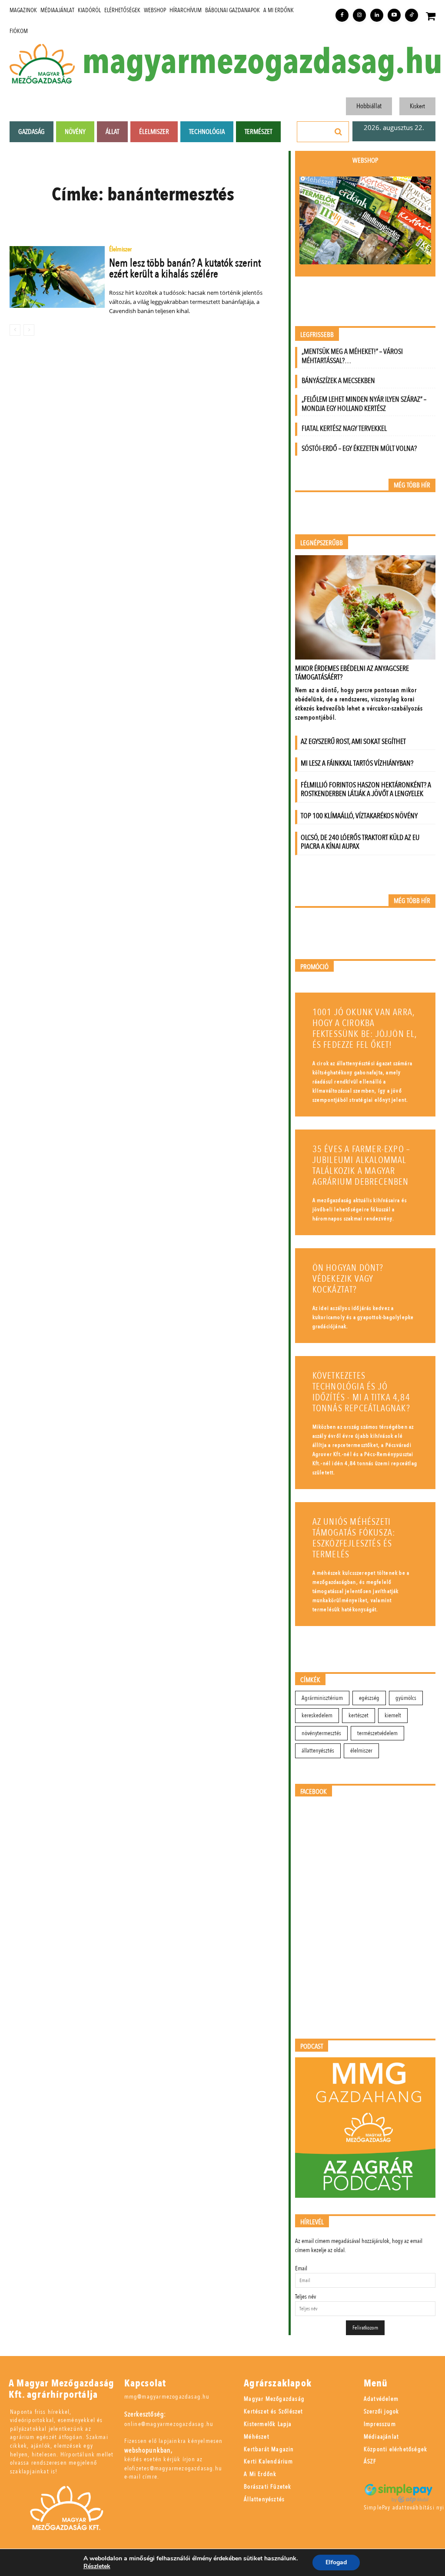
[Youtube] (394, 15)
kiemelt (393, 1715)
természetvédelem (377, 1733)
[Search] (339, 132)
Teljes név (306, 2297)
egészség (369, 1698)
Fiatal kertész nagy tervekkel (344, 428)
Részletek (97, 2566)
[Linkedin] (377, 15)
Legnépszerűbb (322, 543)
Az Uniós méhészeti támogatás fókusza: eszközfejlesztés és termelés (354, 1538)
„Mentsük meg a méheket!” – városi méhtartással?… (352, 356)
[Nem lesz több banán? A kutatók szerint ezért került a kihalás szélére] (57, 277)
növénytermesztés (321, 1733)
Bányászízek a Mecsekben (338, 381)
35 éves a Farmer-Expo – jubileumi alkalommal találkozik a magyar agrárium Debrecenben (362, 1166)
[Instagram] (359, 15)
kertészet (359, 1715)
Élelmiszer (120, 250)
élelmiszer (361, 1751)
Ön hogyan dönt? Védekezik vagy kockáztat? (348, 1279)
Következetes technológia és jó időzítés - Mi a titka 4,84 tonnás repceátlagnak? (361, 1392)
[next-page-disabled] (29, 330)
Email (301, 2268)
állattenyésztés (318, 1751)
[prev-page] (15, 330)
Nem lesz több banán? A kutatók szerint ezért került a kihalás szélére (185, 268)
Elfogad (336, 2562)
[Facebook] (342, 15)
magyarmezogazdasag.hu (262, 62)
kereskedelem (317, 1715)
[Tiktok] (412, 15)
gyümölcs (406, 1698)
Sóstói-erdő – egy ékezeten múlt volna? (359, 448)
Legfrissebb (317, 335)
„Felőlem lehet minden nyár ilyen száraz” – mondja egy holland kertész (364, 404)
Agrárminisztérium (322, 1698)
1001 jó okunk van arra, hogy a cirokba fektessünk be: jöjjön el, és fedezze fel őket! (365, 1029)
